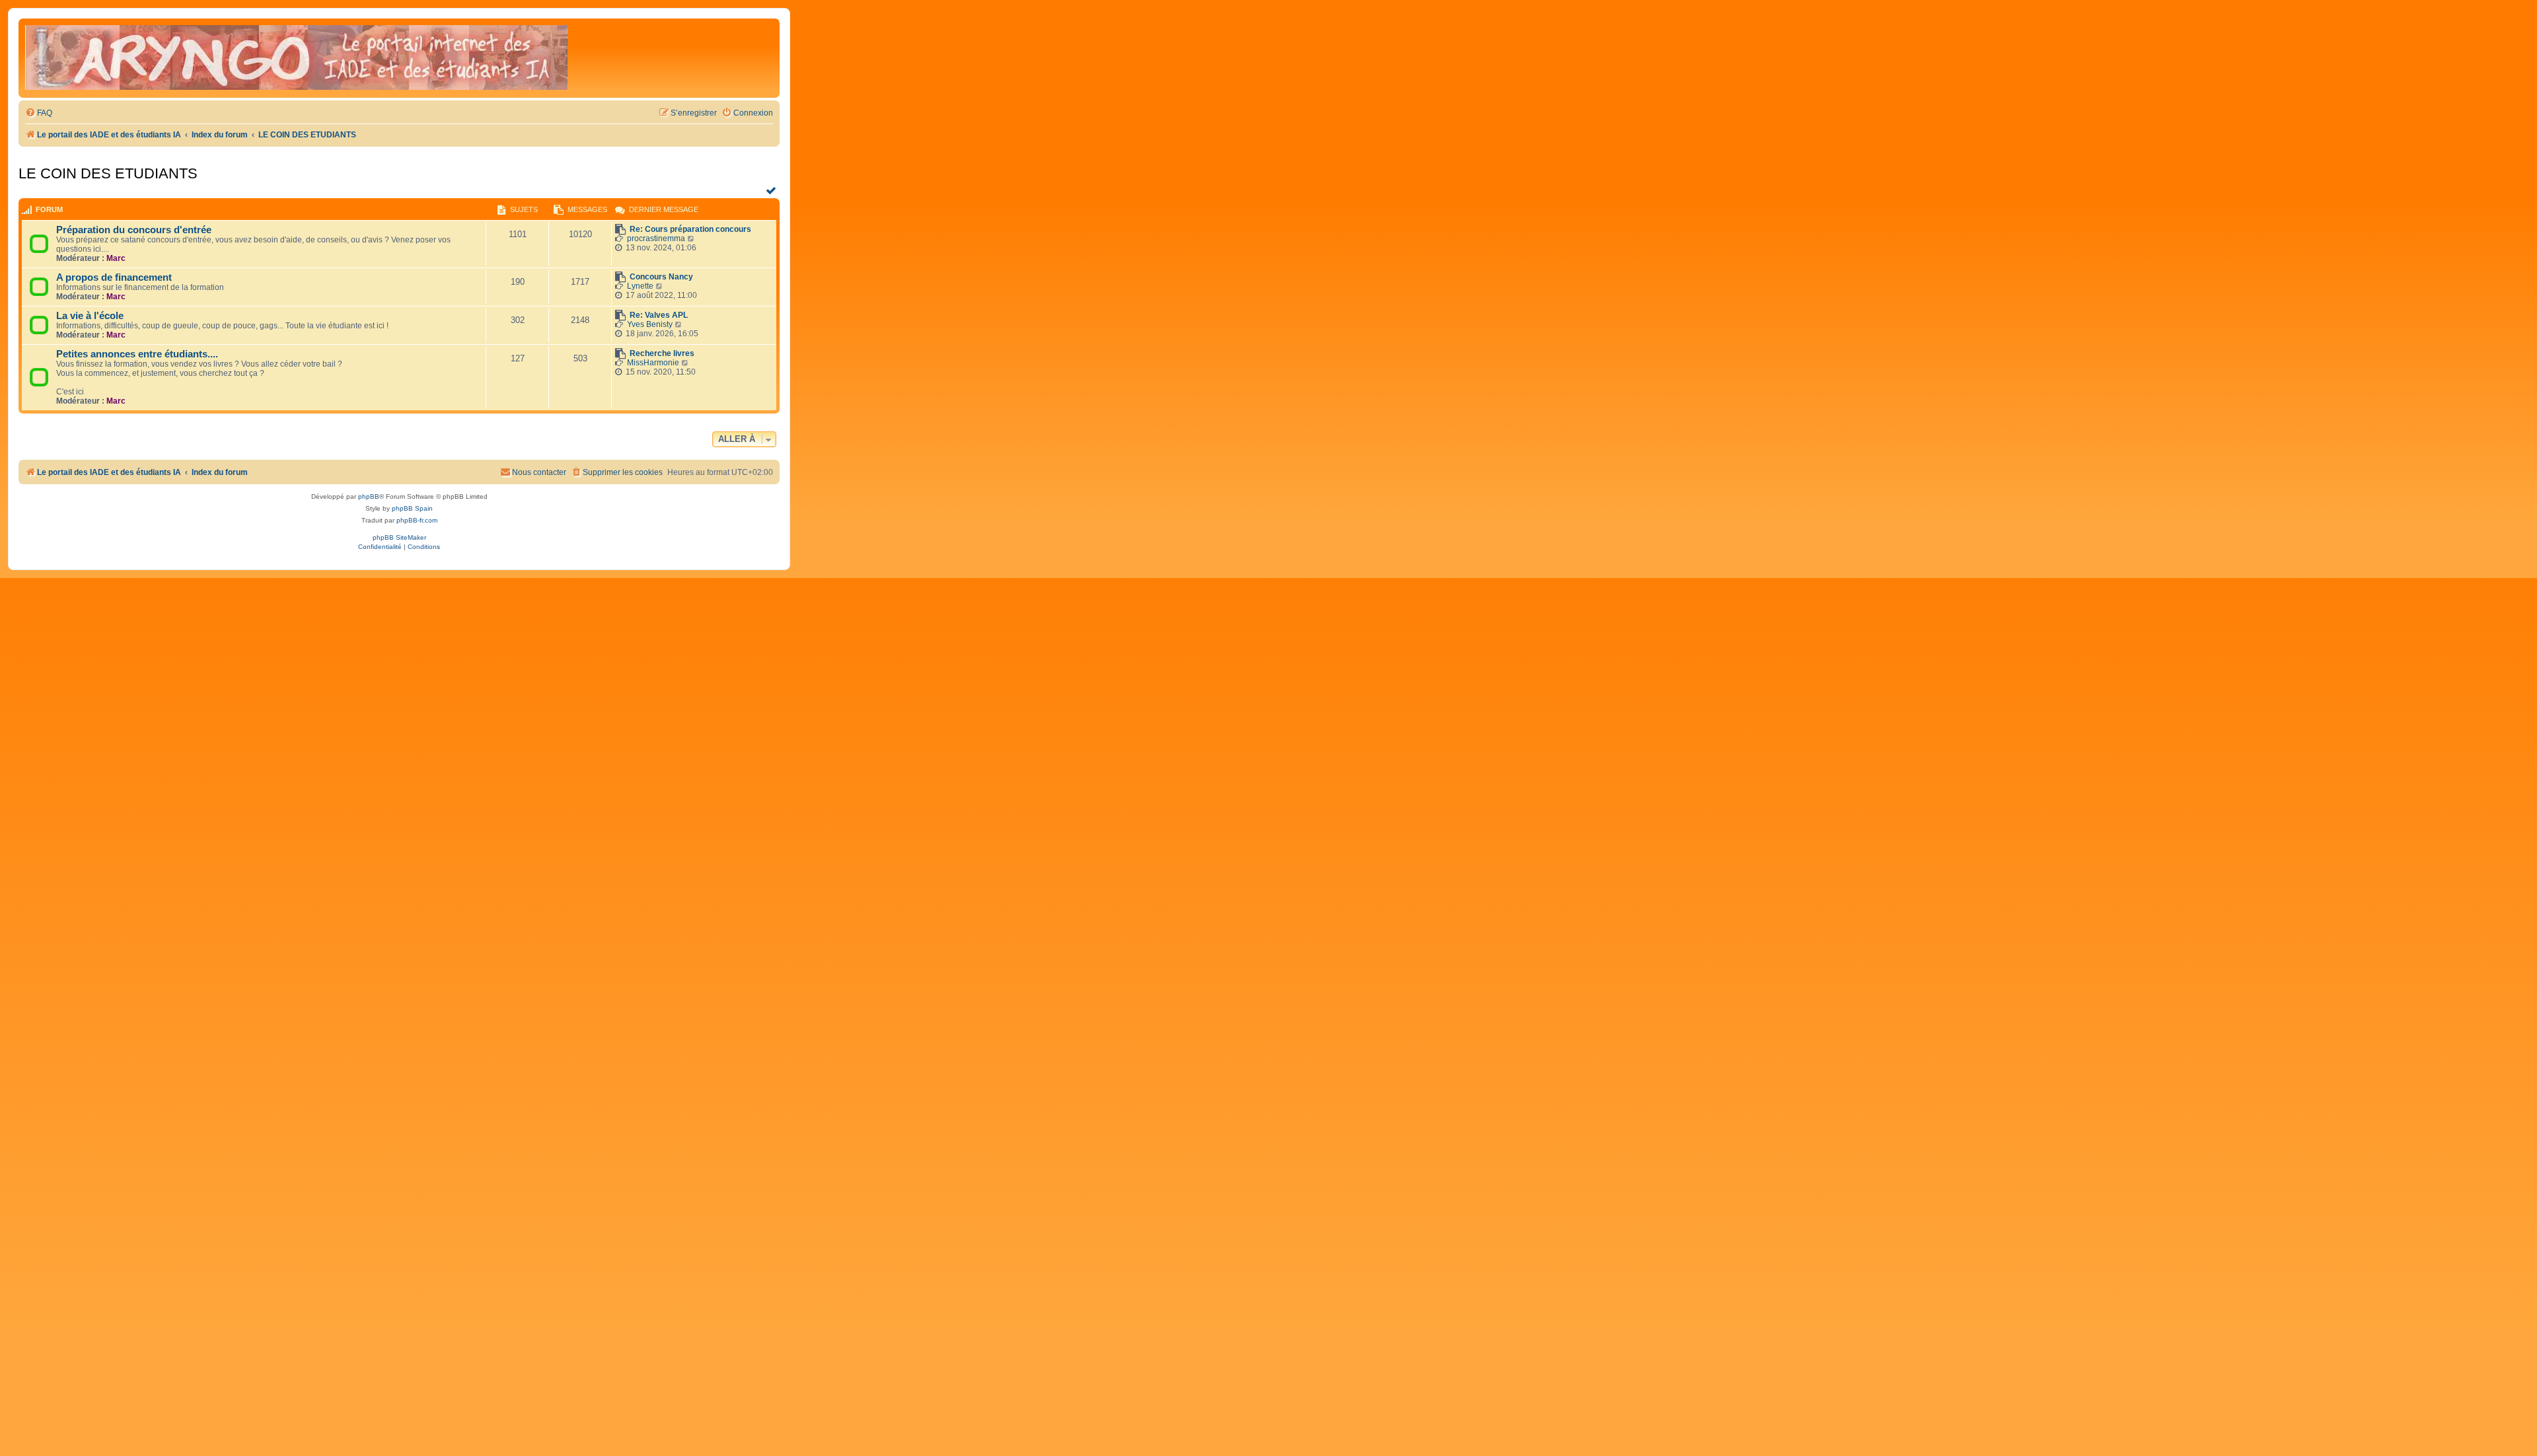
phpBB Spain (412, 508)
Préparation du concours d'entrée (134, 230)
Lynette (640, 286)
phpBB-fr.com (417, 520)
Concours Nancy (661, 277)
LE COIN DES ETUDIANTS (108, 173)
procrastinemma (656, 238)
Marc (116, 258)
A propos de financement (114, 277)
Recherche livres (662, 353)
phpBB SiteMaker (399, 537)
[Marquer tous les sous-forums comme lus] (773, 190)
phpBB (369, 496)
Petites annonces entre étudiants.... (137, 354)
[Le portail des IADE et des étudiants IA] (296, 58)
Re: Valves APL (659, 315)
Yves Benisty (650, 324)
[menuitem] (39, 113)
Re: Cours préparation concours (690, 229)
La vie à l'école (90, 316)
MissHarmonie (653, 363)
